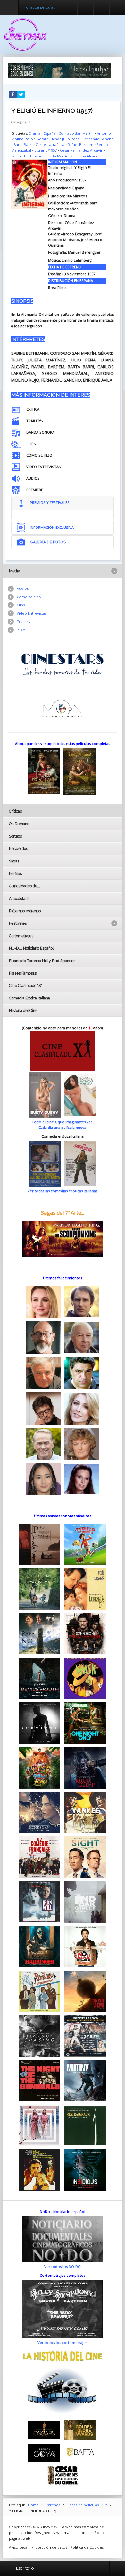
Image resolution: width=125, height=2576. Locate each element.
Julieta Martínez (59, 156)
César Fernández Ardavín (82, 150)
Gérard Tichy (48, 139)
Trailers (23, 622)
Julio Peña (71, 139)
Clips (21, 605)
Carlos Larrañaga (50, 144)
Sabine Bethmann (27, 156)
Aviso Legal (19, 2547)
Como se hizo (29, 597)
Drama (35, 133)
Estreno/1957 (46, 150)
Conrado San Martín (76, 133)
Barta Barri (23, 144)
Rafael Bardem (80, 144)
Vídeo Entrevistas (32, 613)
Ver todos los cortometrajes (62, 2342)
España (50, 133)
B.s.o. (21, 630)
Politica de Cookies (87, 2547)
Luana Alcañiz (87, 156)
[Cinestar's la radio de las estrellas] (62, 664)
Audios (23, 588)
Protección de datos (49, 2547)
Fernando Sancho (98, 139)
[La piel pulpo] (59, 70)
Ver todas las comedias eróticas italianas (63, 1191)
